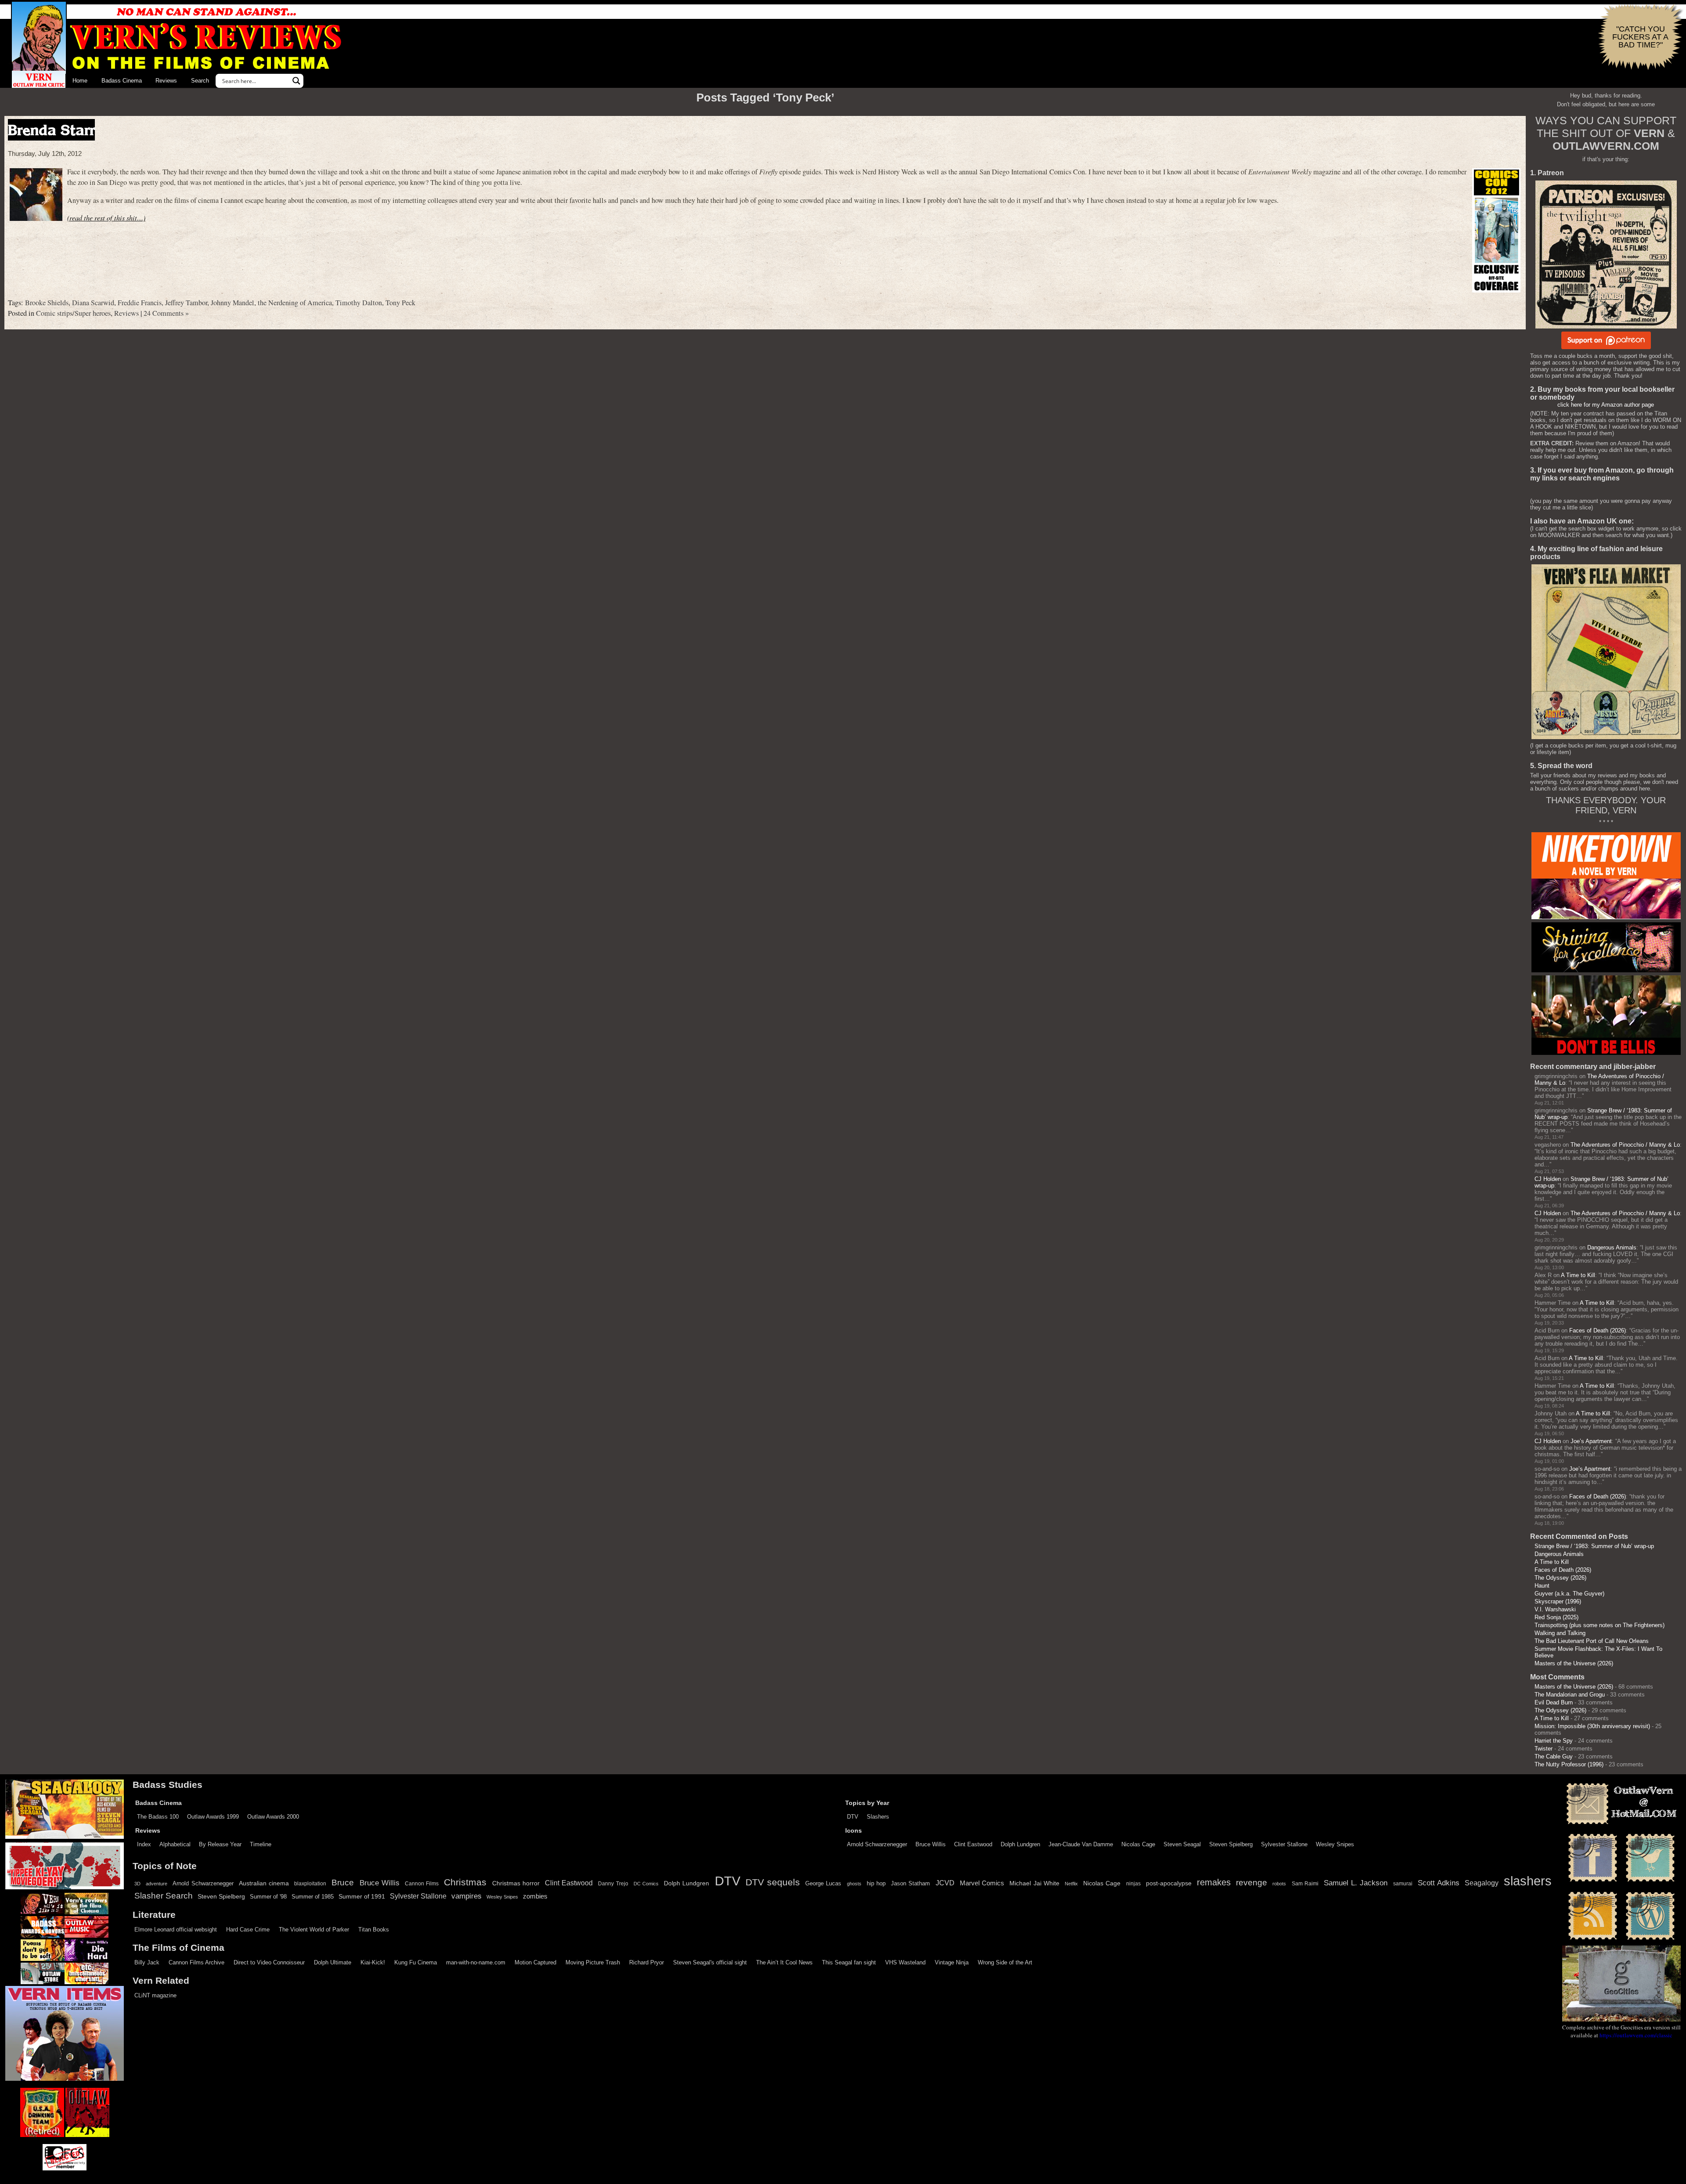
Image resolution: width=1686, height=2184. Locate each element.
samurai (1403, 1884)
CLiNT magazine (155, 1995)
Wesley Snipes (1335, 1844)
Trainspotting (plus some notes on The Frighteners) (1600, 1625)
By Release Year (220, 1844)
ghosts (854, 1884)
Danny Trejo (613, 1884)
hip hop (876, 1883)
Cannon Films (422, 1884)
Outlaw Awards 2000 (273, 1817)
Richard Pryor (647, 1962)
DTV (853, 1817)
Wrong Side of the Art (1005, 1962)
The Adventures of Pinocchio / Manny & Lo (1625, 1145)
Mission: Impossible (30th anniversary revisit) (1592, 1726)
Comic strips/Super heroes (73, 313)
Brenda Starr (51, 130)
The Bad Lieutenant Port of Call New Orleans (1592, 1641)
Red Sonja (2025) (1556, 1617)
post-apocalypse (1169, 1883)
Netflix (1071, 1884)
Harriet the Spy (1554, 1741)
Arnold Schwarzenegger (877, 1844)
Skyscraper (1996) (1558, 1601)
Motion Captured (535, 1962)
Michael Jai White (1034, 1883)
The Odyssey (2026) (1560, 1578)
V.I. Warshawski (1555, 1609)
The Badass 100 (158, 1817)
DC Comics (646, 1884)
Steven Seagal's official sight (710, 1962)
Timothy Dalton (359, 303)
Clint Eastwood (973, 1844)
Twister (1544, 1749)
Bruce (343, 1883)
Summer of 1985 (313, 1897)
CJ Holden (1548, 1179)
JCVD (945, 1883)
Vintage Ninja (952, 1962)
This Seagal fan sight (849, 1962)
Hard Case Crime (248, 1930)
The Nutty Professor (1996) (1569, 1764)
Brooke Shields (47, 303)
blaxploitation (310, 1884)
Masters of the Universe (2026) (1574, 1663)
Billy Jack (147, 1962)
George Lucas (823, 1884)
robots (1279, 1884)
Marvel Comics (982, 1883)
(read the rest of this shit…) (106, 218)
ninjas (1133, 1884)
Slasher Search (164, 1896)
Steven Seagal (1182, 1844)
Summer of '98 (268, 1897)
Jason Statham (910, 1883)
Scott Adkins (1439, 1883)
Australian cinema (264, 1883)
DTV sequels (773, 1882)
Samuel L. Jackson (1356, 1883)
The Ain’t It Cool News (784, 1962)
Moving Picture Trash (593, 1962)
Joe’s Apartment (1591, 1441)
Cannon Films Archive (196, 1962)
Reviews (166, 81)
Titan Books (374, 1930)
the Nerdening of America (295, 303)
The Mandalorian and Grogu (1570, 1695)
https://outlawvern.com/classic (1636, 2035)
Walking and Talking (1560, 1633)
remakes (1214, 1882)
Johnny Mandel (232, 303)
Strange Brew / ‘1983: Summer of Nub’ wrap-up (1594, 1546)
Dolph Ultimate (333, 1962)
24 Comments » (166, 313)
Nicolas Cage (1138, 1844)
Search (200, 81)
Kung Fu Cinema (416, 1962)
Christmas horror (516, 1883)
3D (137, 1884)
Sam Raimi (1305, 1884)
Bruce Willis (931, 1844)
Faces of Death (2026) (1598, 1330)
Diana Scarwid (93, 303)
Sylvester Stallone (1284, 1844)
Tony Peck (400, 303)
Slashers (878, 1817)
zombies (535, 1896)
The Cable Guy (1554, 1756)
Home (80, 81)
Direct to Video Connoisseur (269, 1962)
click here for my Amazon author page (1606, 405)
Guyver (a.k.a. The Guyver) (1569, 1594)
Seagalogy (1482, 1883)
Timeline (261, 1844)
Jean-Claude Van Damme (1081, 1844)
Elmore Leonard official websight (176, 1930)
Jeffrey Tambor (186, 303)
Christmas (465, 1882)
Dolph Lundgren (1020, 1844)
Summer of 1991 (362, 1896)
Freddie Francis (140, 303)
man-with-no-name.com (476, 1962)
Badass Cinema (122, 81)
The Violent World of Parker (314, 1930)
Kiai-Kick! (373, 1962)
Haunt (1542, 1586)
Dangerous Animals (1612, 1247)
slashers (1528, 1881)
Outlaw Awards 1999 (213, 1817)
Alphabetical (175, 1844)
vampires (467, 1896)
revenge (1252, 1883)
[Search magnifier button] (296, 81)
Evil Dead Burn (1554, 1702)
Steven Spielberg (1231, 1844)
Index (144, 1844)
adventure (157, 1884)
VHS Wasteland (905, 1962)
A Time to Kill (1578, 1275)
